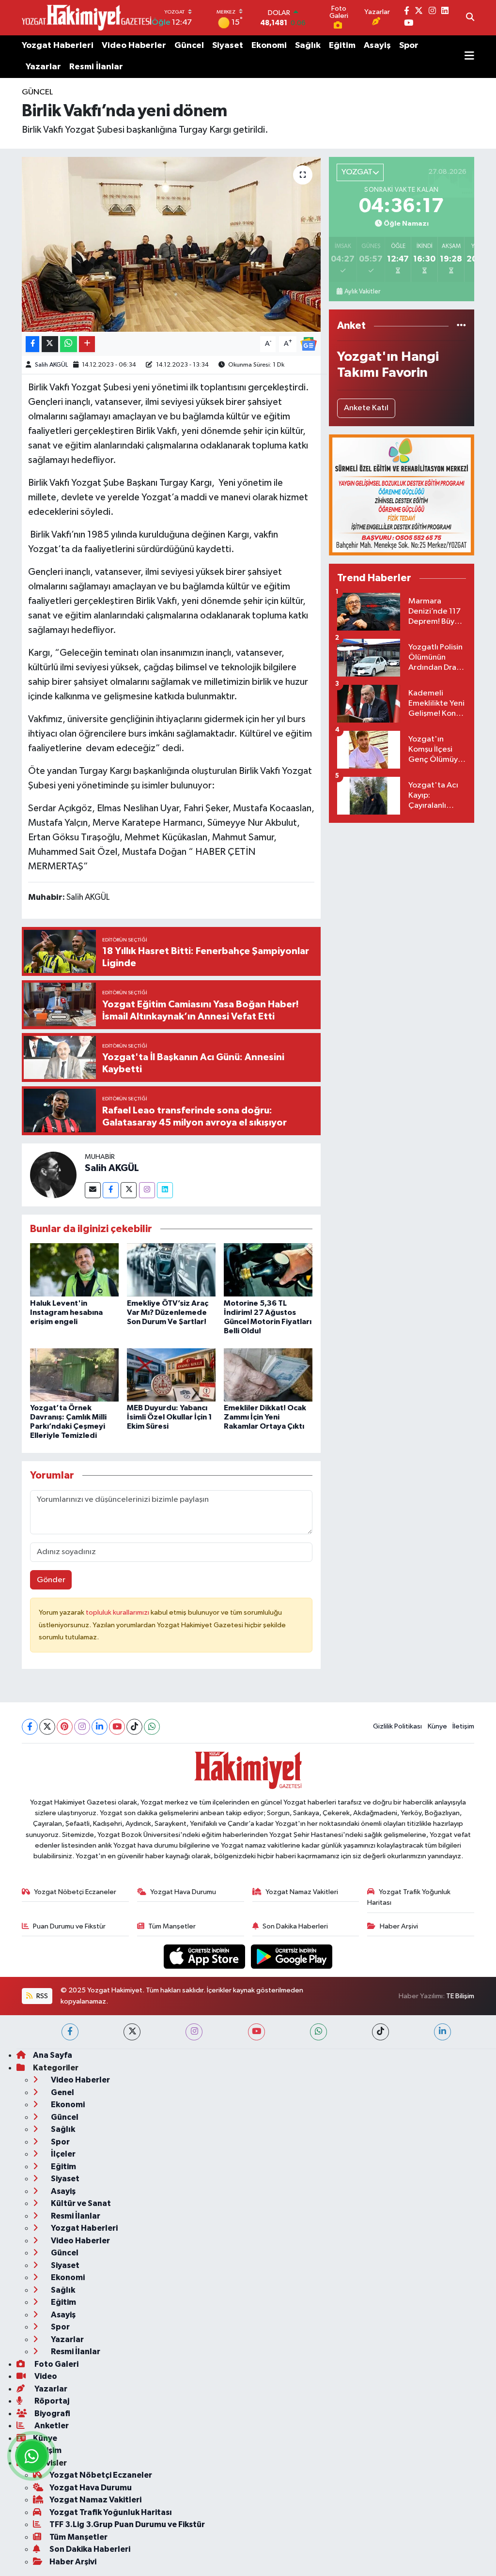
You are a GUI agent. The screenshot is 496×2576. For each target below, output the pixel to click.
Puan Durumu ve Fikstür (69, 1926)
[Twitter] (129, 1190)
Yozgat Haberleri (58, 46)
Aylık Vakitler (362, 292)
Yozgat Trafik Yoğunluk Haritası (409, 1897)
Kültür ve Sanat (80, 2203)
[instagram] (194, 2032)
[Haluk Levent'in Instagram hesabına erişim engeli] (74, 1270)
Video (45, 2376)
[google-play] (292, 1956)
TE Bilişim (460, 1996)
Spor (409, 46)
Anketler (51, 2426)
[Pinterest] (65, 1727)
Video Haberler (134, 46)
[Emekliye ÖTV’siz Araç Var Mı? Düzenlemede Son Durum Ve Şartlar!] (171, 1270)
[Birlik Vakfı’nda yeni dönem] (171, 245)
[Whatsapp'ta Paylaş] (69, 344)
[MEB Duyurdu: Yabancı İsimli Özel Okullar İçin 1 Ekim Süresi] (171, 1375)
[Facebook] (111, 1190)
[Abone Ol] (309, 344)
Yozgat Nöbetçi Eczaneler (75, 1892)
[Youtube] (117, 1727)
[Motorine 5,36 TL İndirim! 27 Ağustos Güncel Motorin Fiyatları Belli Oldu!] (268, 1270)
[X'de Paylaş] (50, 344)
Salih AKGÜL (51, 365)
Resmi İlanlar (96, 67)
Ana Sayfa (53, 2055)
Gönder (51, 1580)
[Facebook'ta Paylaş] (32, 344)
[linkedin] (442, 2032)
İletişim (463, 1726)
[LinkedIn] (100, 1727)
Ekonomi (269, 46)
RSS (41, 1996)
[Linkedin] (165, 1190)
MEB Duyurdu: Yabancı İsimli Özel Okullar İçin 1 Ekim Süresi (170, 1417)
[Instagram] (147, 1190)
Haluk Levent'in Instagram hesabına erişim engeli (66, 1312)
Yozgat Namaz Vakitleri (302, 1892)
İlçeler (62, 2154)
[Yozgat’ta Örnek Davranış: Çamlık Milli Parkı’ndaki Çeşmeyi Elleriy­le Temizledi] (74, 1375)
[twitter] (132, 2032)
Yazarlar (43, 67)
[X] (47, 1727)
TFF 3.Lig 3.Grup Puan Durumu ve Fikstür (127, 2524)
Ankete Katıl (366, 408)
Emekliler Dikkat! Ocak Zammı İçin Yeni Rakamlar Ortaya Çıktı (265, 1417)
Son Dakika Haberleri (295, 1926)
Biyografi (52, 2414)
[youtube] (256, 2032)
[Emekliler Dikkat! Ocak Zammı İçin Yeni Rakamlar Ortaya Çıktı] (268, 1375)
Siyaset (228, 46)
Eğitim (342, 46)
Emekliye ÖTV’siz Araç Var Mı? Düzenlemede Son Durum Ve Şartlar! (168, 1312)
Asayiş (377, 46)
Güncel (189, 46)
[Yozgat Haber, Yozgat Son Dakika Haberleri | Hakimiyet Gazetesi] (86, 17)
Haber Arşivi (399, 1926)
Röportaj (51, 2401)
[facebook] (70, 2032)
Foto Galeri (56, 2364)
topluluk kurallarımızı (118, 1612)
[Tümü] (461, 326)
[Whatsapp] (152, 1727)
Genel (62, 2092)
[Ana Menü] (469, 57)
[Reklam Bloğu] (402, 495)
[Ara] (470, 18)
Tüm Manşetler (172, 1926)
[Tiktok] (134, 1727)
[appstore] (205, 1956)
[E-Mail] (93, 1190)
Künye (437, 1726)
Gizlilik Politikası (397, 1726)
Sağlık (308, 46)
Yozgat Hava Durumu (183, 1892)
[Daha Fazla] (87, 344)
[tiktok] (380, 2032)
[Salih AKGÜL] (53, 1175)
